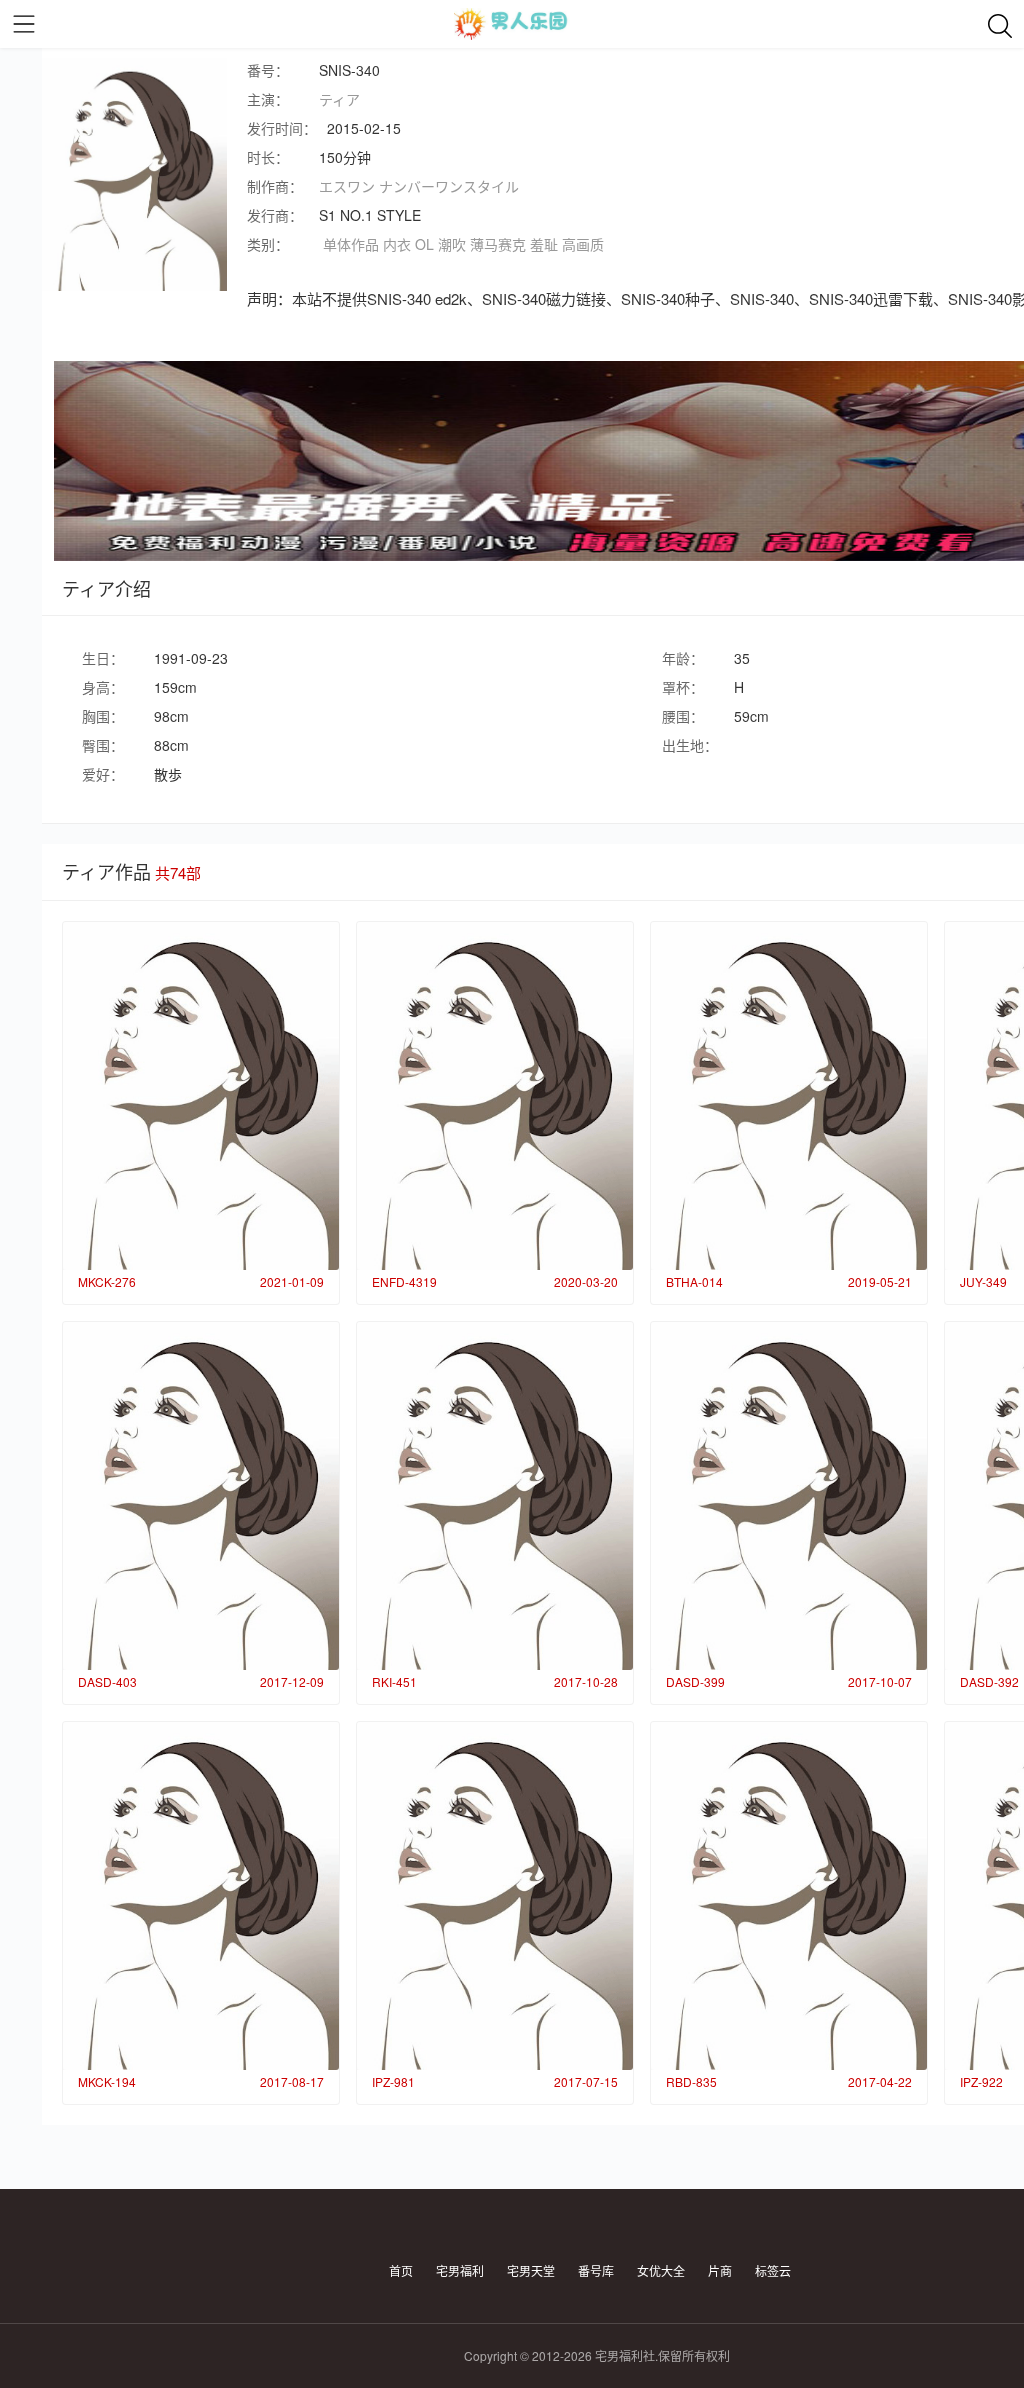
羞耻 (544, 244)
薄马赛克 (498, 244)
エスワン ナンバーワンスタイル (419, 186)
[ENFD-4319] (495, 1096)
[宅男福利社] (512, 24)
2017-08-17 (292, 2081)
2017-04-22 (880, 2081)
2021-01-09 (292, 1281)
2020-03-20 (586, 1281)
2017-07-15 (586, 2081)
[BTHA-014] (789, 1096)
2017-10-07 (880, 1681)
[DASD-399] (789, 1496)
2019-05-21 (880, 1281)
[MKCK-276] (201, 1096)
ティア (339, 99)
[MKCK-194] (201, 1896)
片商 (720, 2270)
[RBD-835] (789, 1896)
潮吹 (452, 244)
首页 (401, 2270)
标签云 (773, 2270)
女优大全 (661, 2270)
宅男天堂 (531, 2270)
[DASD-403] (201, 1496)
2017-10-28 (586, 1681)
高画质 (583, 244)
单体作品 (351, 244)
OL (424, 244)
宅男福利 (460, 2270)
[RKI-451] (495, 1496)
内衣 (397, 244)
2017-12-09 (292, 1681)
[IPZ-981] (495, 1896)
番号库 (596, 2270)
